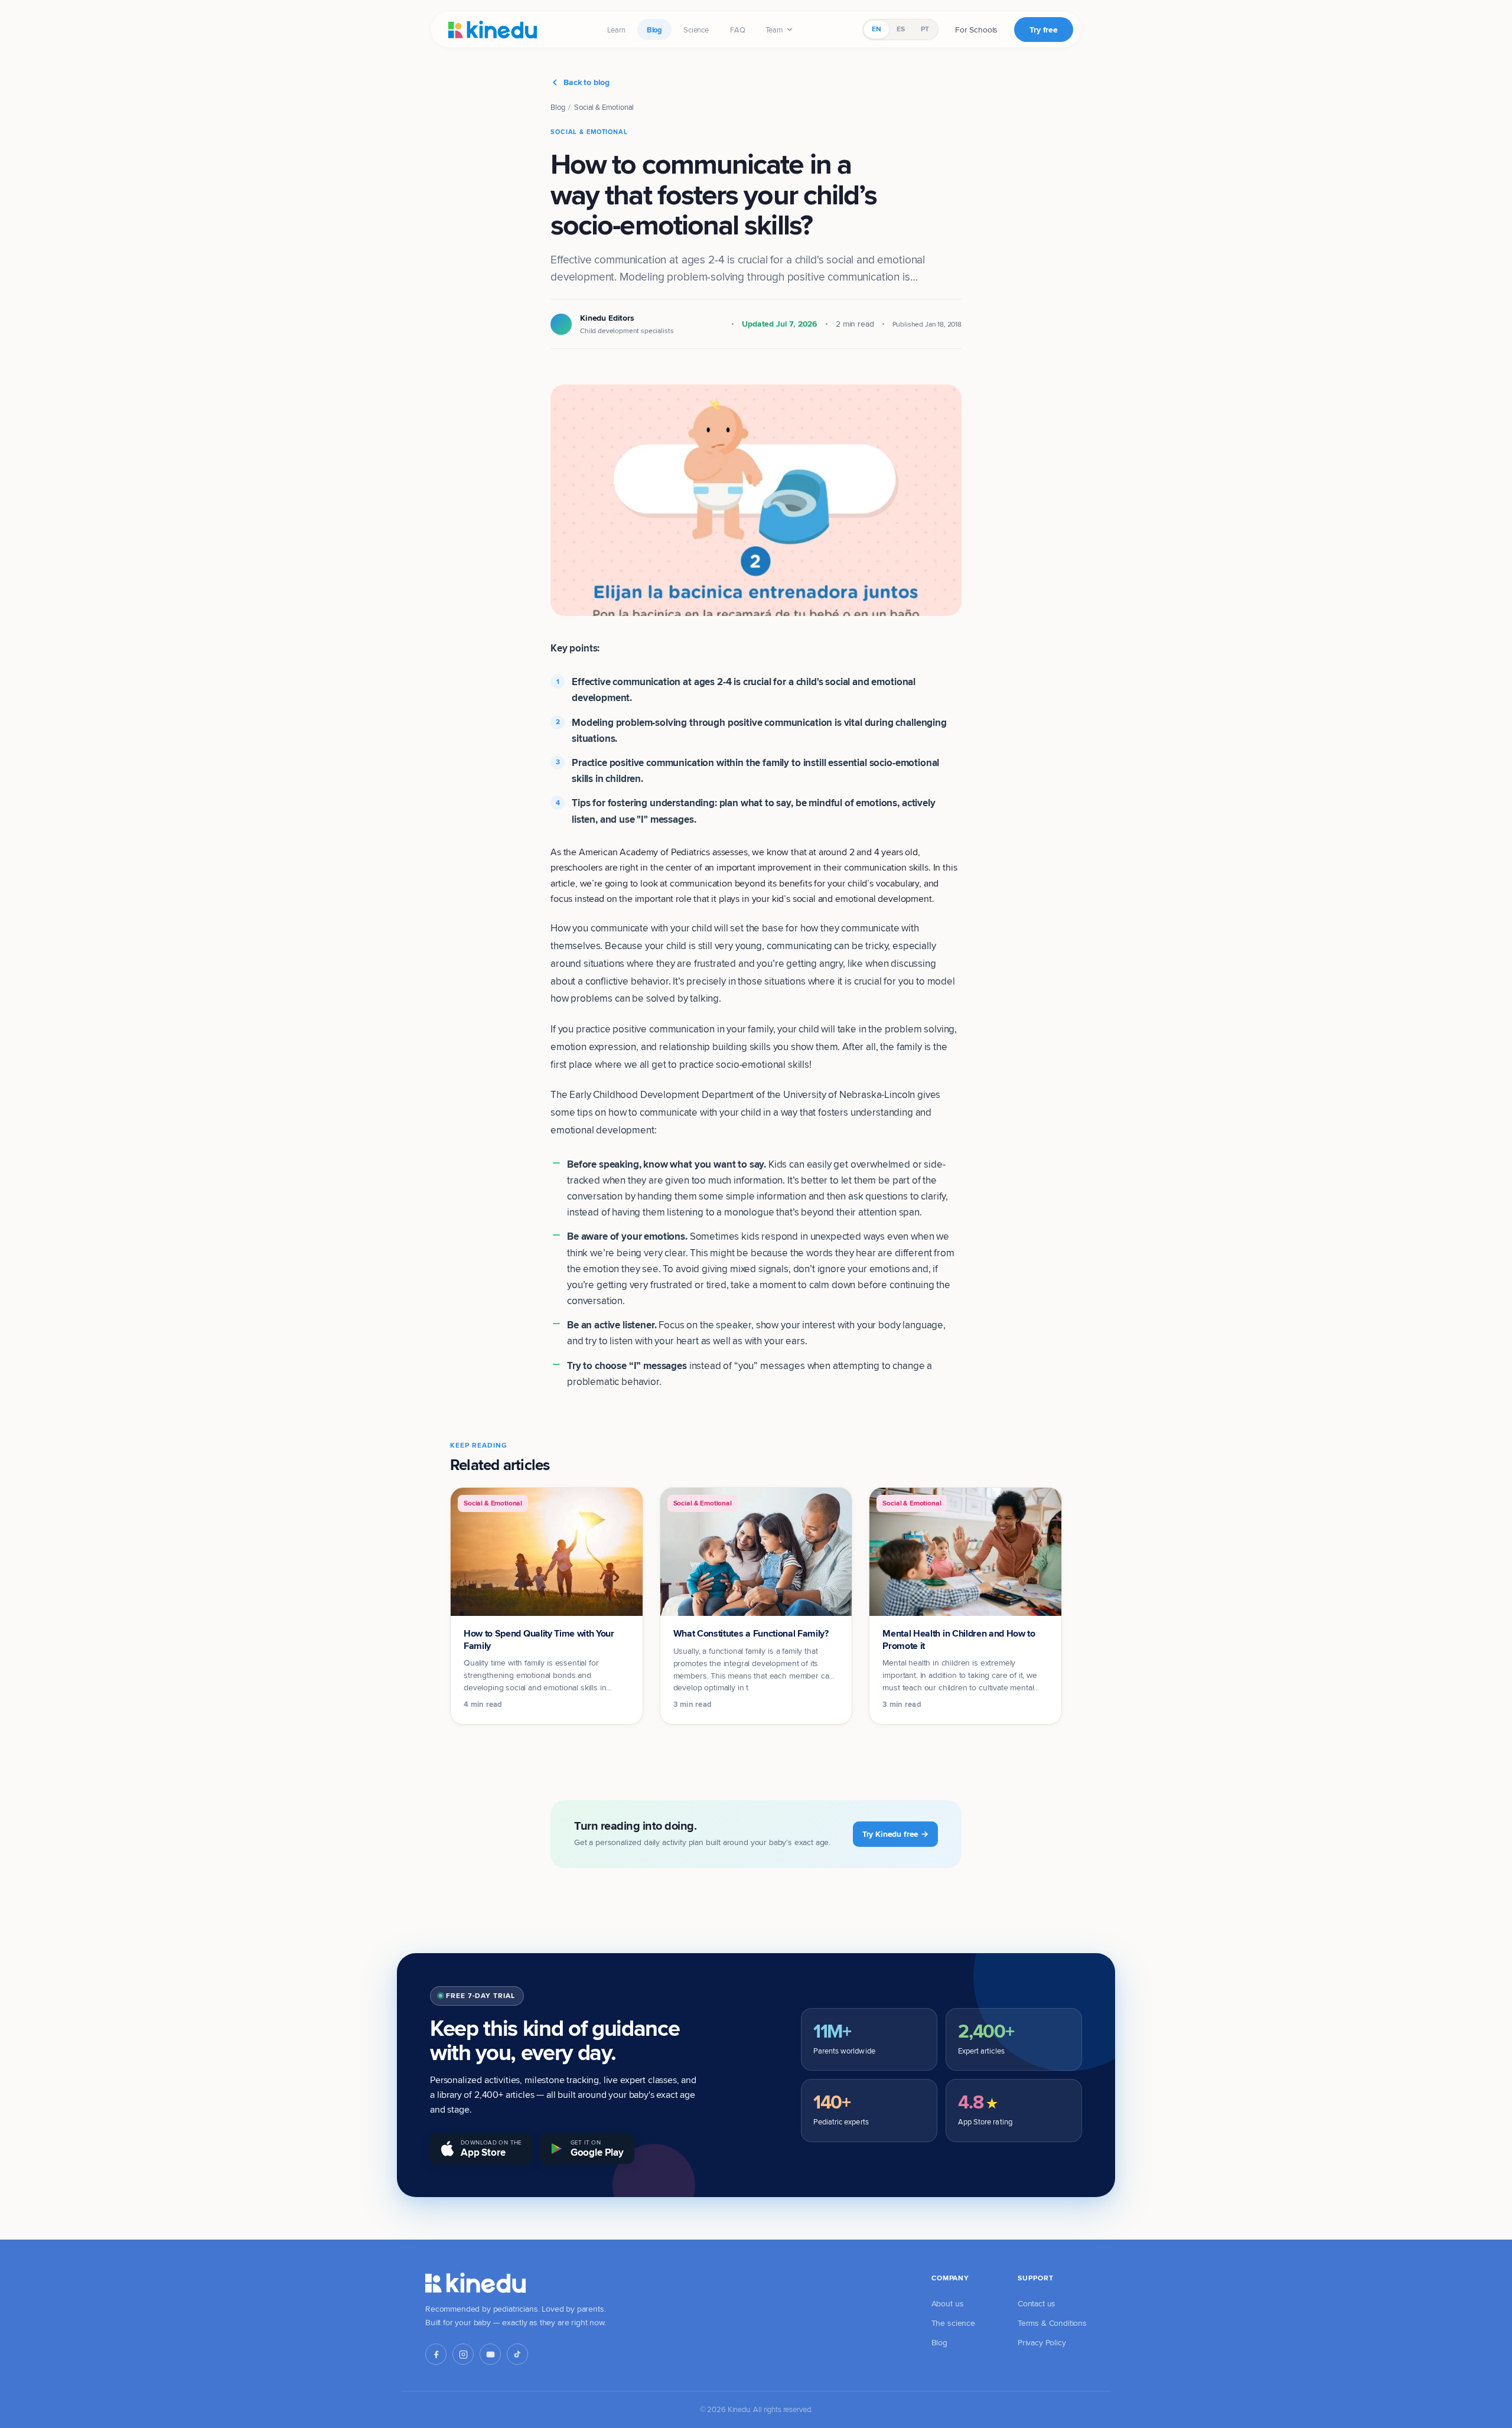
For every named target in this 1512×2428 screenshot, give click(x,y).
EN (876, 29)
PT (925, 29)
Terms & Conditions (1052, 2323)
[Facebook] (436, 2354)
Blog (654, 30)
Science (696, 30)
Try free (1044, 30)
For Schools (976, 30)
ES (901, 29)
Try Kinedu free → (895, 1834)
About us (948, 2303)
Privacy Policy (1042, 2342)
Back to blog (586, 82)
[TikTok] (517, 2354)
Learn (616, 30)
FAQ (738, 30)
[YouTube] (490, 2354)
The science (953, 2323)
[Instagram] (463, 2354)
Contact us (1037, 2303)
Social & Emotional (604, 107)
